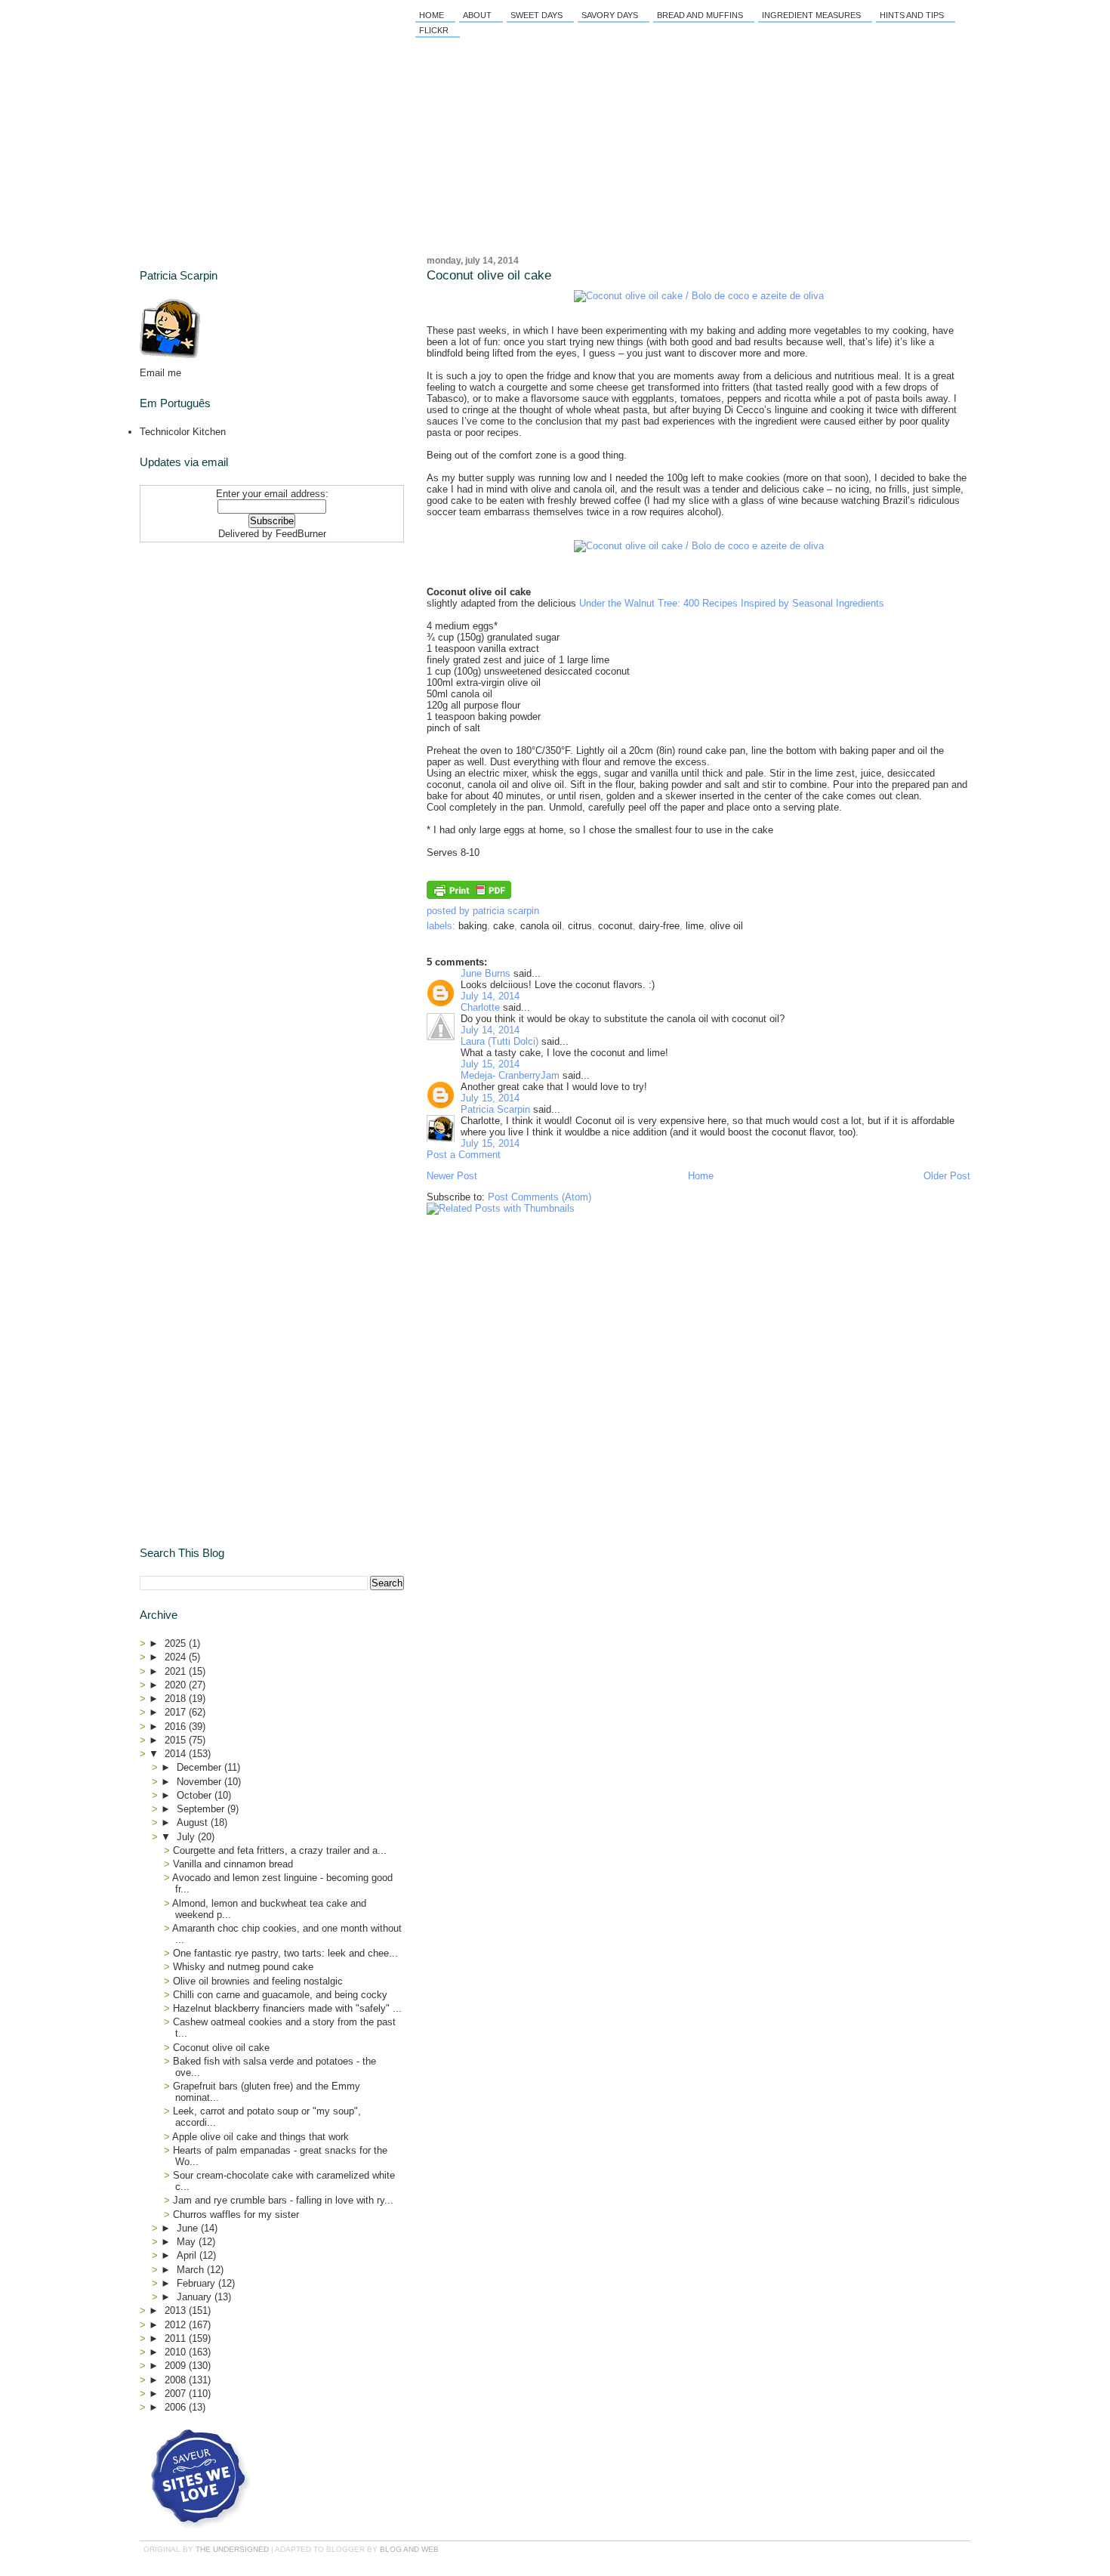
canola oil (541, 926)
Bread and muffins (700, 15)
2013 (177, 2310)
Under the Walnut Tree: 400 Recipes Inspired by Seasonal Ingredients (732, 603)
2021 (177, 1671)
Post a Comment (464, 1155)
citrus (580, 926)
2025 (177, 1643)
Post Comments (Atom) (540, 1197)
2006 (177, 2407)
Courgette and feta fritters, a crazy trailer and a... (280, 1850)
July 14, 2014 (490, 996)
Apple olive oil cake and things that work (261, 2137)
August (194, 1822)
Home (432, 15)
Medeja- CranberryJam (510, 1075)
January (196, 2297)
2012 (177, 2325)
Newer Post (452, 1176)
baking (473, 926)
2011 (177, 2338)
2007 (177, 2394)
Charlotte (480, 1007)
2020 (177, 1685)
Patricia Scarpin (495, 1109)
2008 (177, 2380)
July (187, 1837)
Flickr (434, 30)
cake (504, 926)
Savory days (610, 15)
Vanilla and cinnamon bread (233, 1864)
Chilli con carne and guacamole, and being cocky (280, 1995)
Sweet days (536, 15)
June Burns (486, 973)
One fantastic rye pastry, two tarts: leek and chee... (285, 1953)
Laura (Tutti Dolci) (499, 1041)
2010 (177, 2352)
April (188, 2255)
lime (695, 926)
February (197, 2283)
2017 (177, 1712)
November (200, 1782)
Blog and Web (409, 2549)
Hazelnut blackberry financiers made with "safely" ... (287, 2008)
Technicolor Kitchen (183, 432)
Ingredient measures (811, 15)
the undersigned (232, 2549)
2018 (177, 1699)
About (477, 15)
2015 (177, 1740)
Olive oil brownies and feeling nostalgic (258, 1981)
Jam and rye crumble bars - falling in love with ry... (283, 2200)
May (188, 2242)
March (192, 2270)
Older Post (947, 1176)
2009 (177, 2366)
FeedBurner (301, 534)
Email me (160, 373)
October (196, 1795)
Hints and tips (912, 15)
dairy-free (659, 926)
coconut (615, 926)
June (189, 2228)
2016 (177, 1727)
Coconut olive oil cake (489, 275)
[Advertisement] (234, 643)
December (200, 1767)
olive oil (726, 926)
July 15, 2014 (490, 1064)
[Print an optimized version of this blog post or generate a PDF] (469, 896)
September (202, 1809)
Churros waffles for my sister (236, 2215)
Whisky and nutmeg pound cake (243, 1967)
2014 (177, 1754)
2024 (177, 1657)
